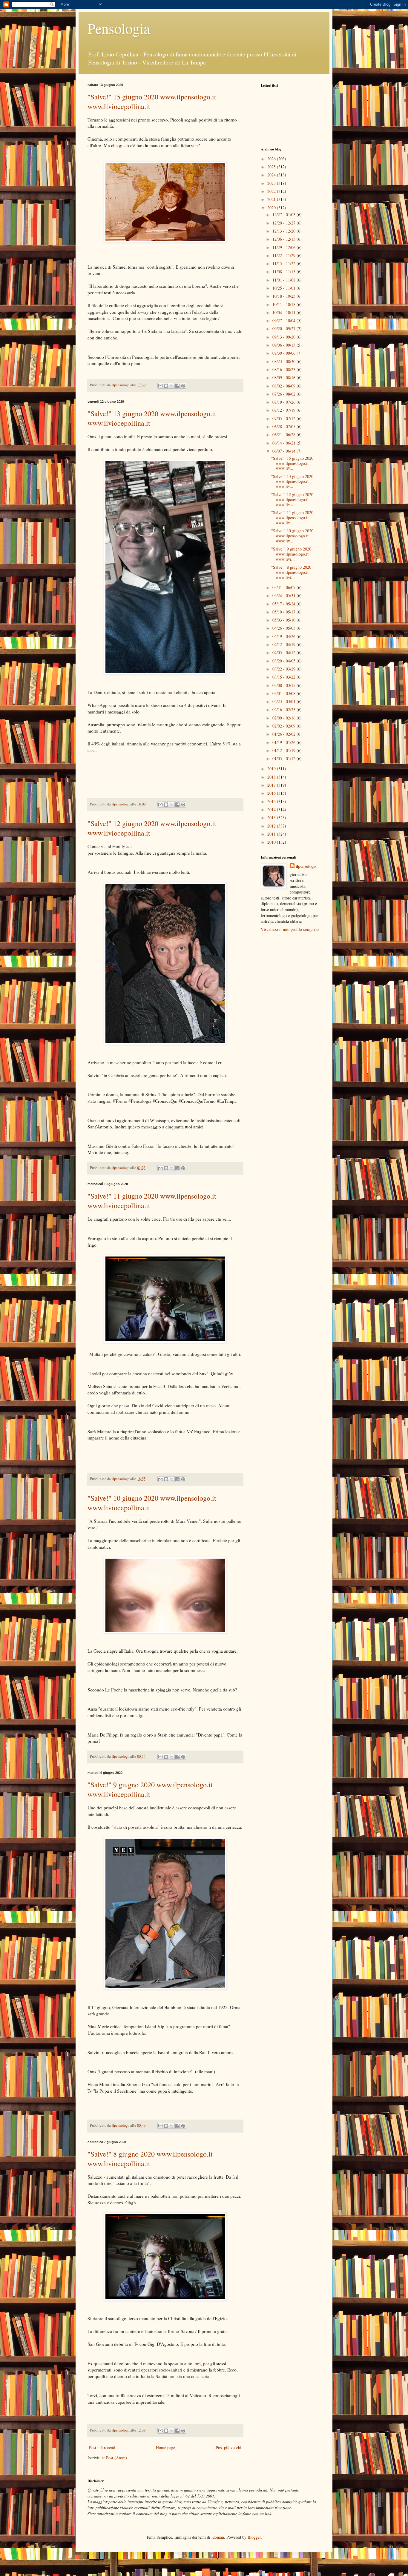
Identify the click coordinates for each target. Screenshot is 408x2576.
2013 (272, 818)
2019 (272, 769)
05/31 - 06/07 (284, 587)
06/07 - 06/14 (284, 451)
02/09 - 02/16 (284, 718)
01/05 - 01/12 (284, 758)
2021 (272, 199)
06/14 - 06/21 (284, 443)
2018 (272, 777)
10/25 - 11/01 (284, 288)
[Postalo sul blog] (166, 386)
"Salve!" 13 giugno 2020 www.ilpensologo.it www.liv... (292, 481)
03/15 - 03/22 (284, 677)
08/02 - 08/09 (284, 386)
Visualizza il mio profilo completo (290, 929)
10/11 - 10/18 (284, 304)
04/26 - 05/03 (284, 628)
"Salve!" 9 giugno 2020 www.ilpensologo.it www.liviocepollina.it (150, 1789)
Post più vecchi (228, 2447)
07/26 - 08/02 (284, 394)
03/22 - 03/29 (284, 669)
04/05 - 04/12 (284, 652)
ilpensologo (306, 866)
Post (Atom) (116, 2458)
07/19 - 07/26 (284, 402)
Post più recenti (102, 2447)
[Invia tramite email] (160, 386)
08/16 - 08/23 (284, 369)
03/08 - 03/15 (284, 685)
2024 (272, 175)
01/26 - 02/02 (284, 734)
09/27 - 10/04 (284, 320)
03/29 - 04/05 (284, 661)
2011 (272, 834)
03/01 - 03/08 (284, 693)
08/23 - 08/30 (284, 361)
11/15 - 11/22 (284, 263)
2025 (272, 167)
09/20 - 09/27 (284, 329)
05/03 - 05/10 (284, 620)
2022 (272, 191)
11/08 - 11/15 (284, 272)
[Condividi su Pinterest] (183, 386)
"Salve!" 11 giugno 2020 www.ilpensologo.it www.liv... (292, 517)
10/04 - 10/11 (284, 312)
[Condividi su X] (172, 386)
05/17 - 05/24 (284, 604)
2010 (272, 842)
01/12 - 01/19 (284, 750)
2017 (272, 785)
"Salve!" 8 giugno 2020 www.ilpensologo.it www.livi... (291, 572)
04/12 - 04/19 (284, 644)
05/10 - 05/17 (284, 612)
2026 (272, 159)
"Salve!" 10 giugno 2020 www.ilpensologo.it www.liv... (292, 536)
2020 (272, 208)
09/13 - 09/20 (284, 337)
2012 (272, 826)
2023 (272, 183)
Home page (165, 2447)
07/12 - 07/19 (284, 410)
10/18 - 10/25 (284, 296)
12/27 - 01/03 (284, 214)
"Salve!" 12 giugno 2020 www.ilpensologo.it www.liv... (292, 500)
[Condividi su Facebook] (177, 386)
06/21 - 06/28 (284, 435)
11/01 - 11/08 (284, 280)
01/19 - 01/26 (284, 742)
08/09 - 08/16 (284, 377)
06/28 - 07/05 (284, 426)
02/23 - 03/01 (284, 701)
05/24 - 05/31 (284, 595)
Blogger (254, 2537)
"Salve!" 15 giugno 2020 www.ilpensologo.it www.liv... (292, 463)
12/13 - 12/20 (284, 231)
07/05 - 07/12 (284, 418)
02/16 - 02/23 (284, 709)
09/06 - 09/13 (284, 345)
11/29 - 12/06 (284, 247)
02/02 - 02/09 (284, 726)
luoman (218, 2537)
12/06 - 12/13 (284, 239)
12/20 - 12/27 (284, 223)
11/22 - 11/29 (284, 255)
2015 (272, 801)
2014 (272, 809)
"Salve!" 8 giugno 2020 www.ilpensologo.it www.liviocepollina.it (150, 2159)
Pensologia (119, 28)
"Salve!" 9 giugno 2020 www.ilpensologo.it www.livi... (291, 554)
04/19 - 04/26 (284, 636)
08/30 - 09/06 (284, 353)
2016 (272, 793)
